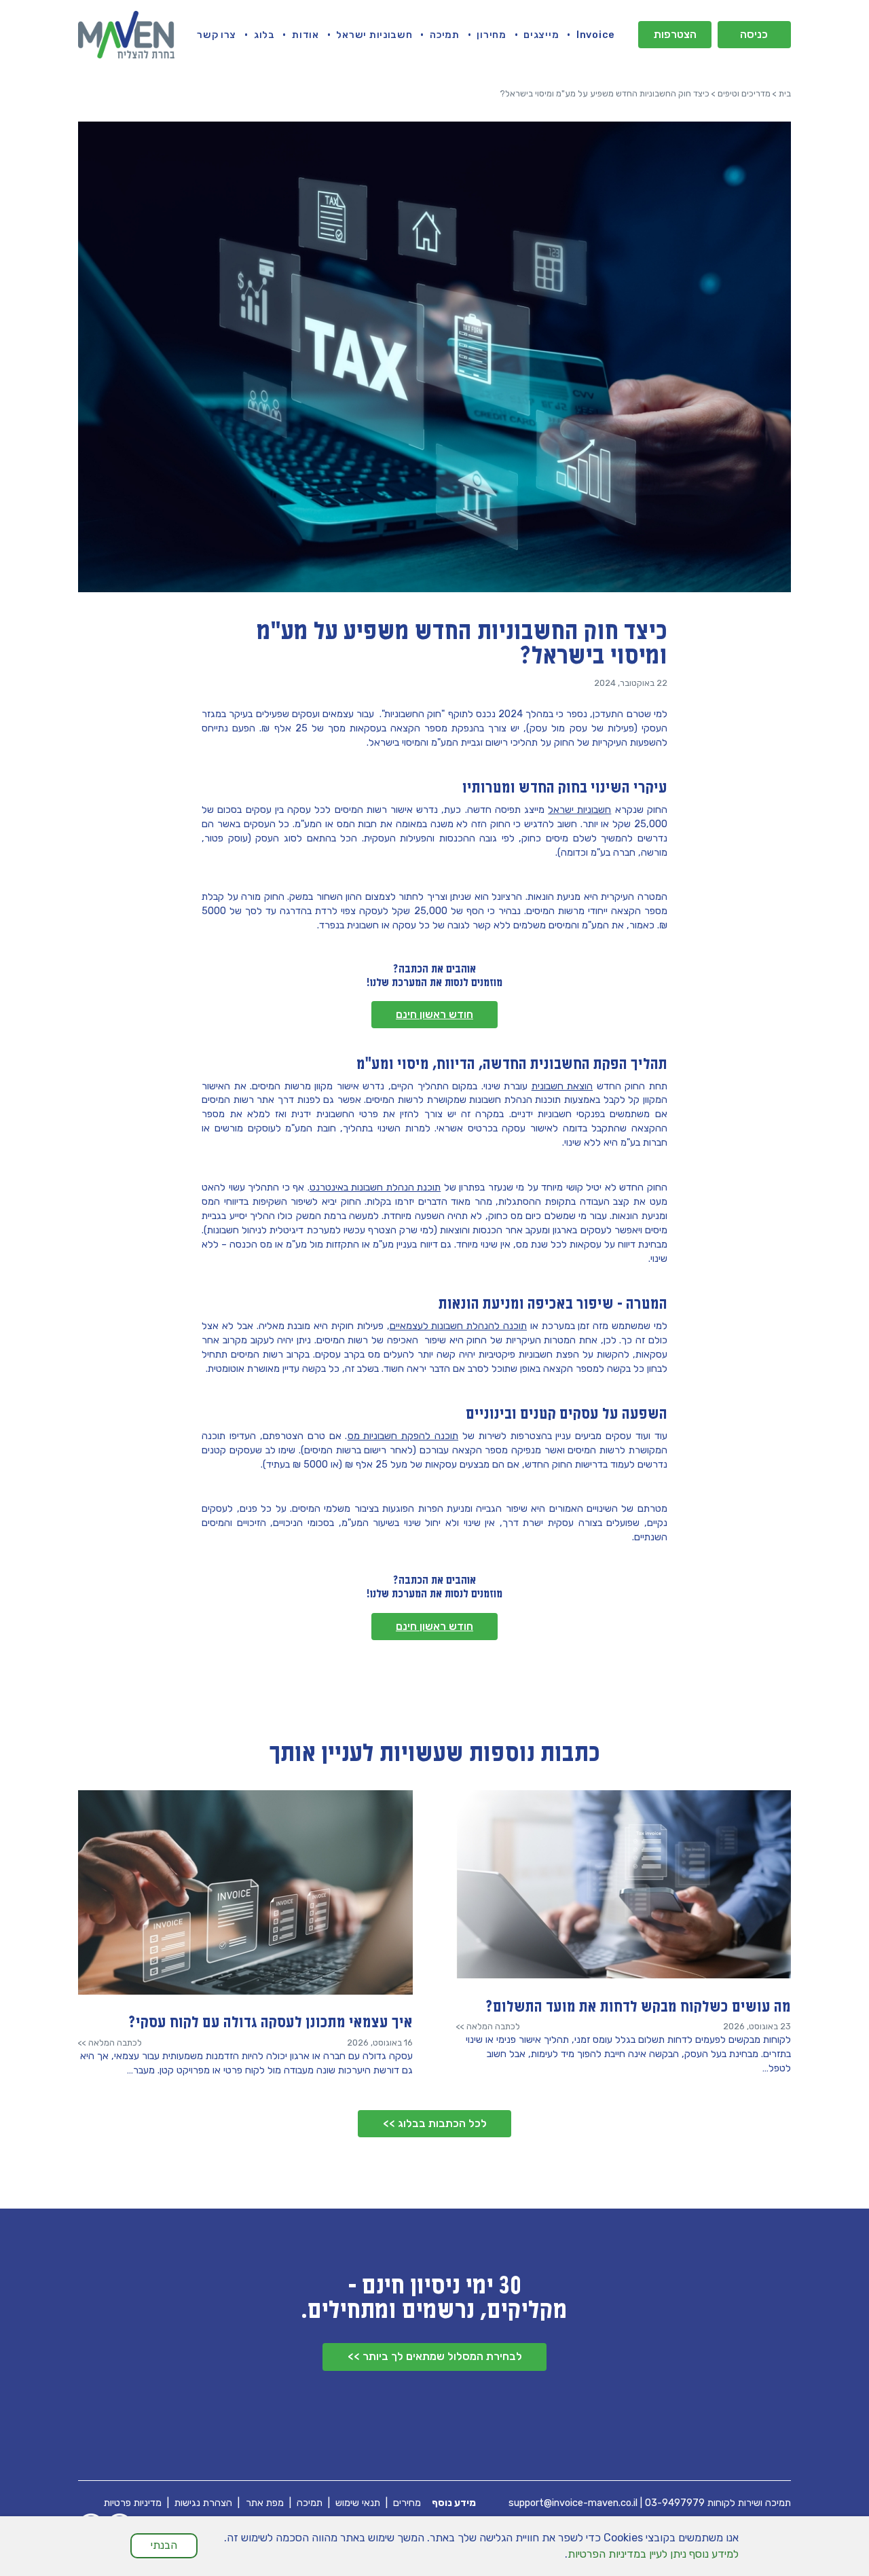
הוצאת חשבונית (562, 1086)
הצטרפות (675, 34)
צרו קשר (217, 35)
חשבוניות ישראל (374, 35)
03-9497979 (675, 2503)
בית (785, 93)
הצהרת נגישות (203, 2503)
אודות (306, 35)
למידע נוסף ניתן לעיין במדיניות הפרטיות (653, 2554)
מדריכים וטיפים (744, 93)
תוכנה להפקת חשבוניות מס (403, 1436)
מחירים (407, 2503)
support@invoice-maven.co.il (573, 2503)
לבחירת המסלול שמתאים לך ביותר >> (435, 2356)
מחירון (491, 35)
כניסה (754, 34)
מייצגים (541, 35)
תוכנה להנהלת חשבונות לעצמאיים (458, 1326)
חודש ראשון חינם (434, 1014)
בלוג (264, 35)
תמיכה (445, 35)
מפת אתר (265, 2503)
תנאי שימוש (358, 2503)
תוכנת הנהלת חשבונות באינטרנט (375, 1187)
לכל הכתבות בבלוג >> (435, 2123)
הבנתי (164, 2545)
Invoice (596, 35)
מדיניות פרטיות (133, 2503)
